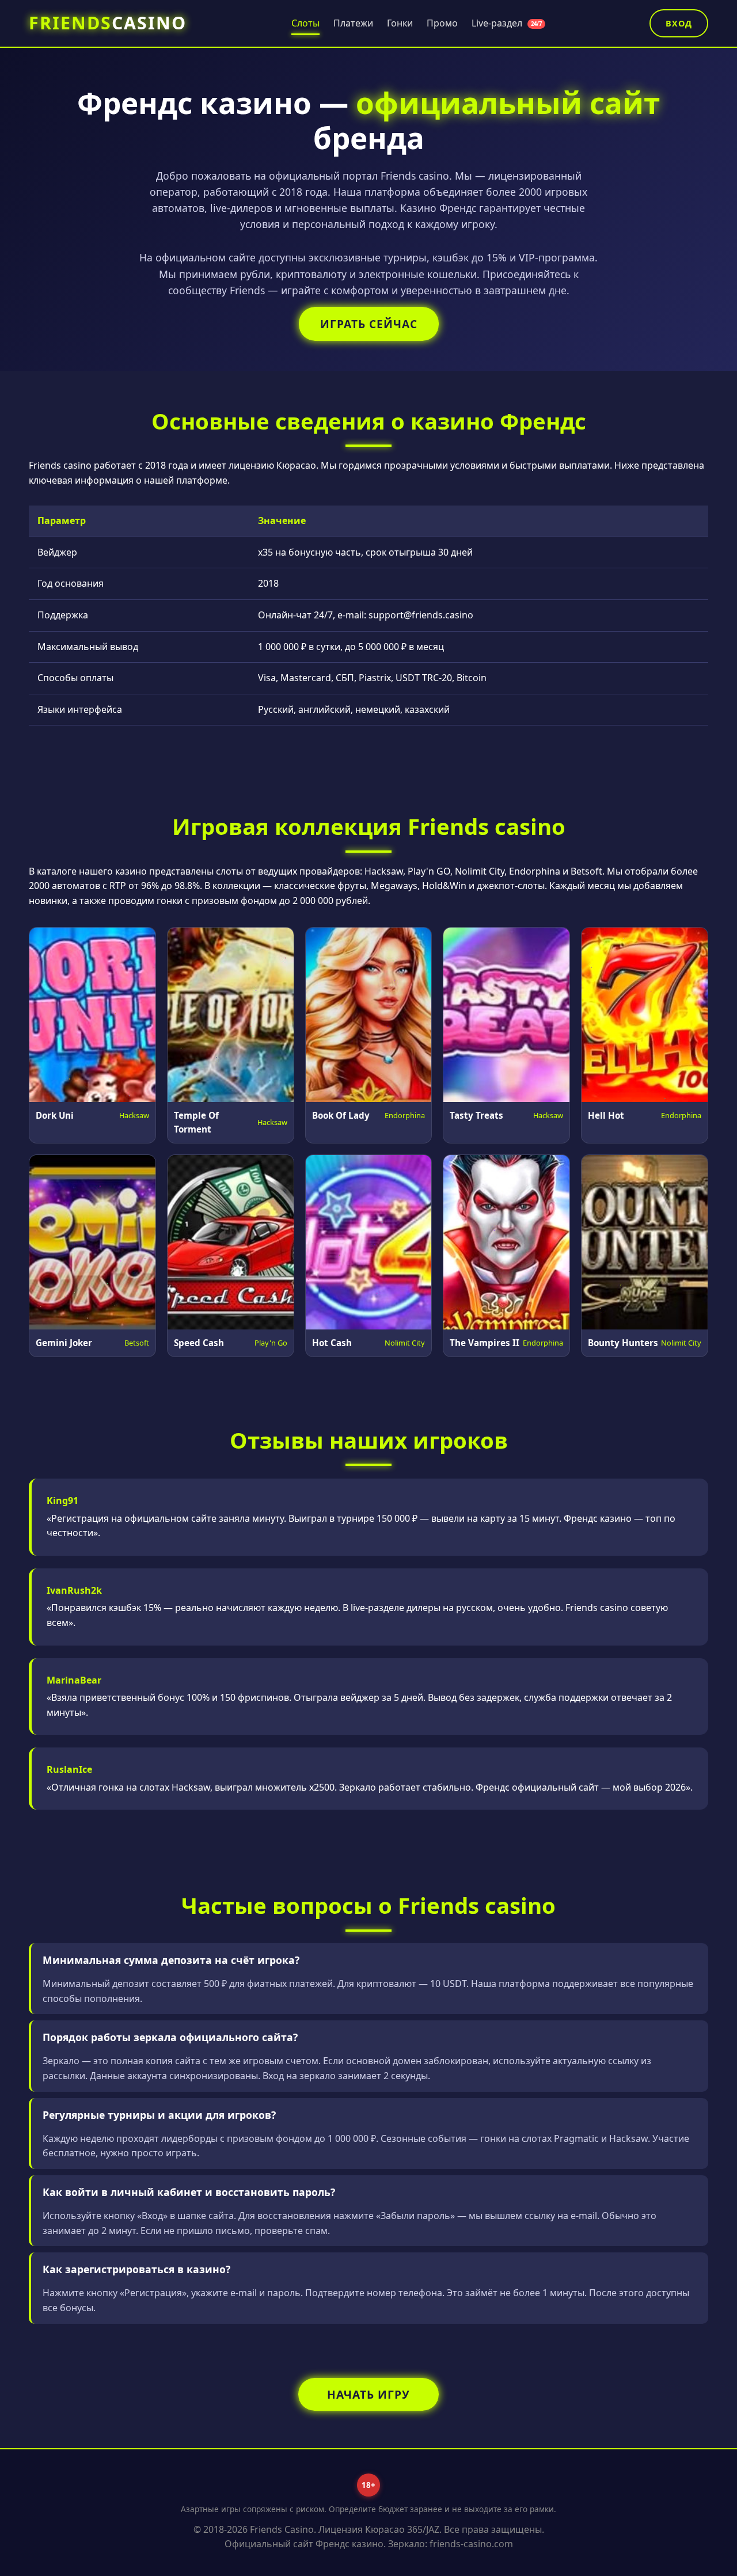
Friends (108, 23)
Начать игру (368, 2394)
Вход (679, 23)
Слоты (305, 23)
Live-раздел (507, 23)
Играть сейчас (369, 324)
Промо (442, 23)
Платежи (353, 23)
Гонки (400, 23)
